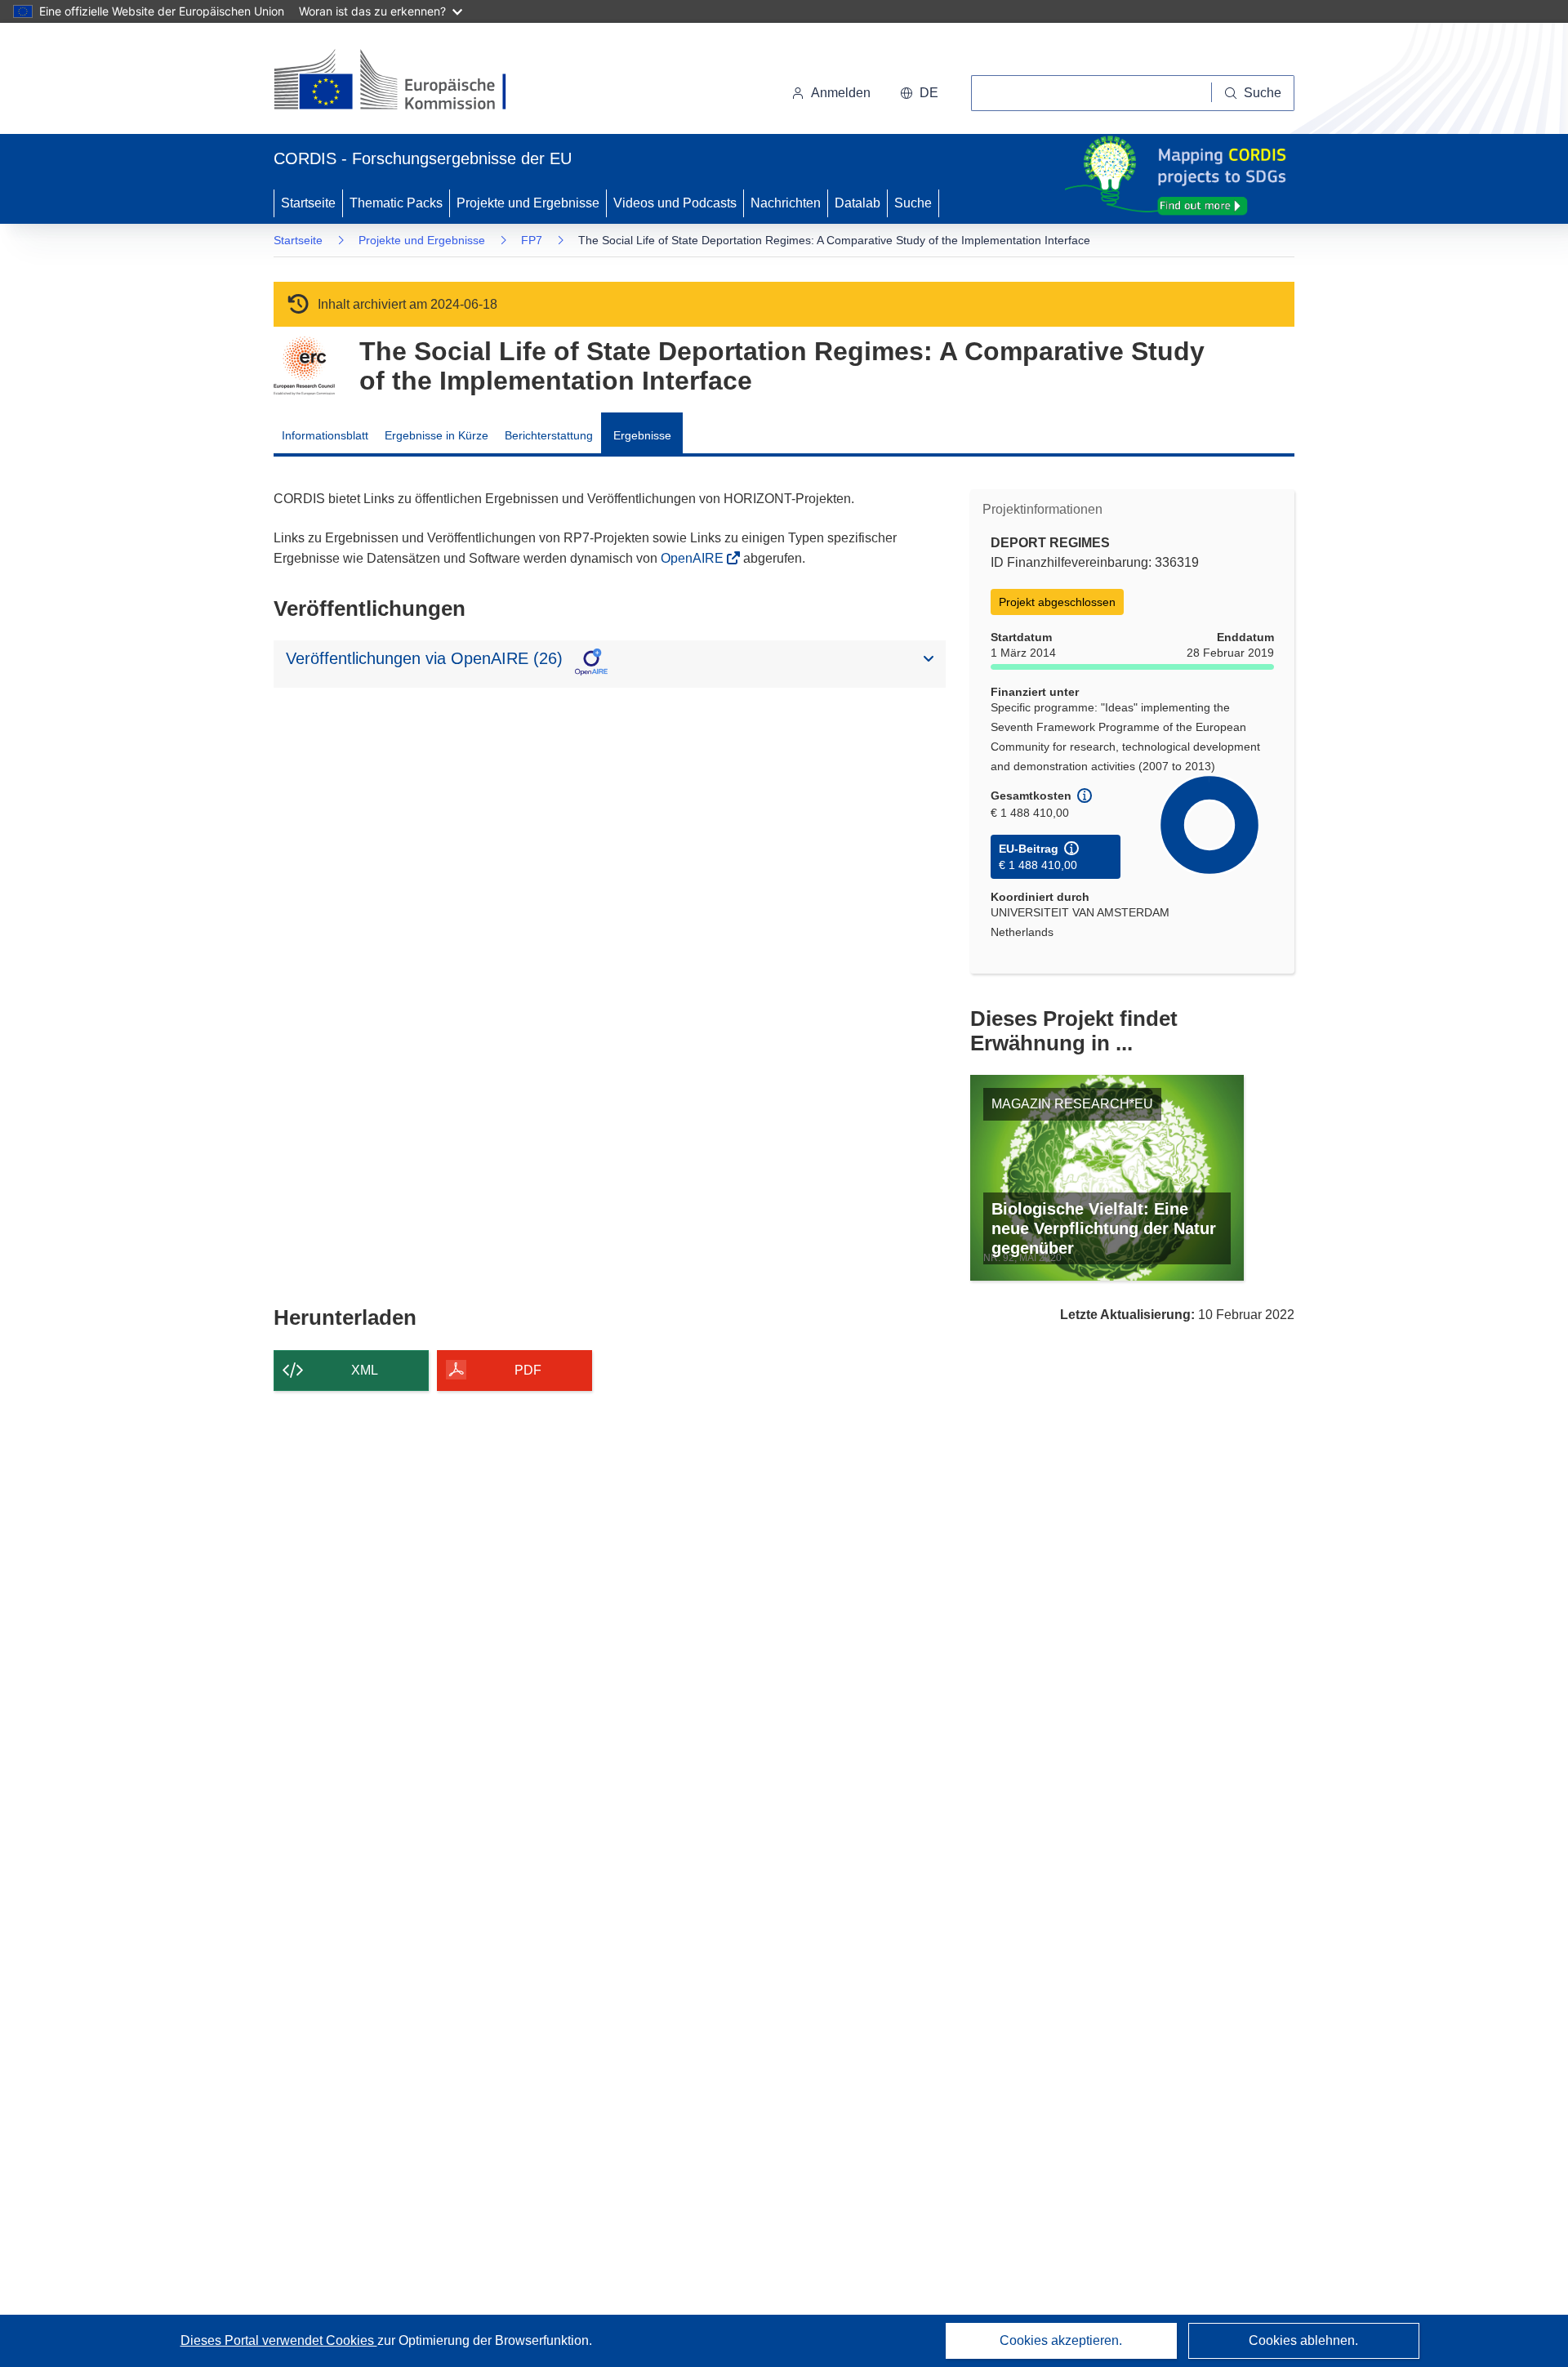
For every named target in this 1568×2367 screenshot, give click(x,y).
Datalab (857, 203)
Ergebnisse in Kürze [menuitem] (437, 435)
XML (365, 1370)
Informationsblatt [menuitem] (325, 435)
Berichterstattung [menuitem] (549, 435)
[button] (919, 93)
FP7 (532, 240)
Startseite (308, 203)
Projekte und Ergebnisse (528, 203)
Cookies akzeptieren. (1061, 2340)
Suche (913, 203)
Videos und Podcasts (675, 203)
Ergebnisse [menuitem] (642, 435)
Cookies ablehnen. (1303, 2340)
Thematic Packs (396, 203)
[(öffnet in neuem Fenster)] (405, 82)
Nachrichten (786, 203)
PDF (528, 1370)
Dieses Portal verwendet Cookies (279, 2340)
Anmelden (841, 93)
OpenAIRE (694, 558)
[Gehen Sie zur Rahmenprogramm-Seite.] (304, 366)
